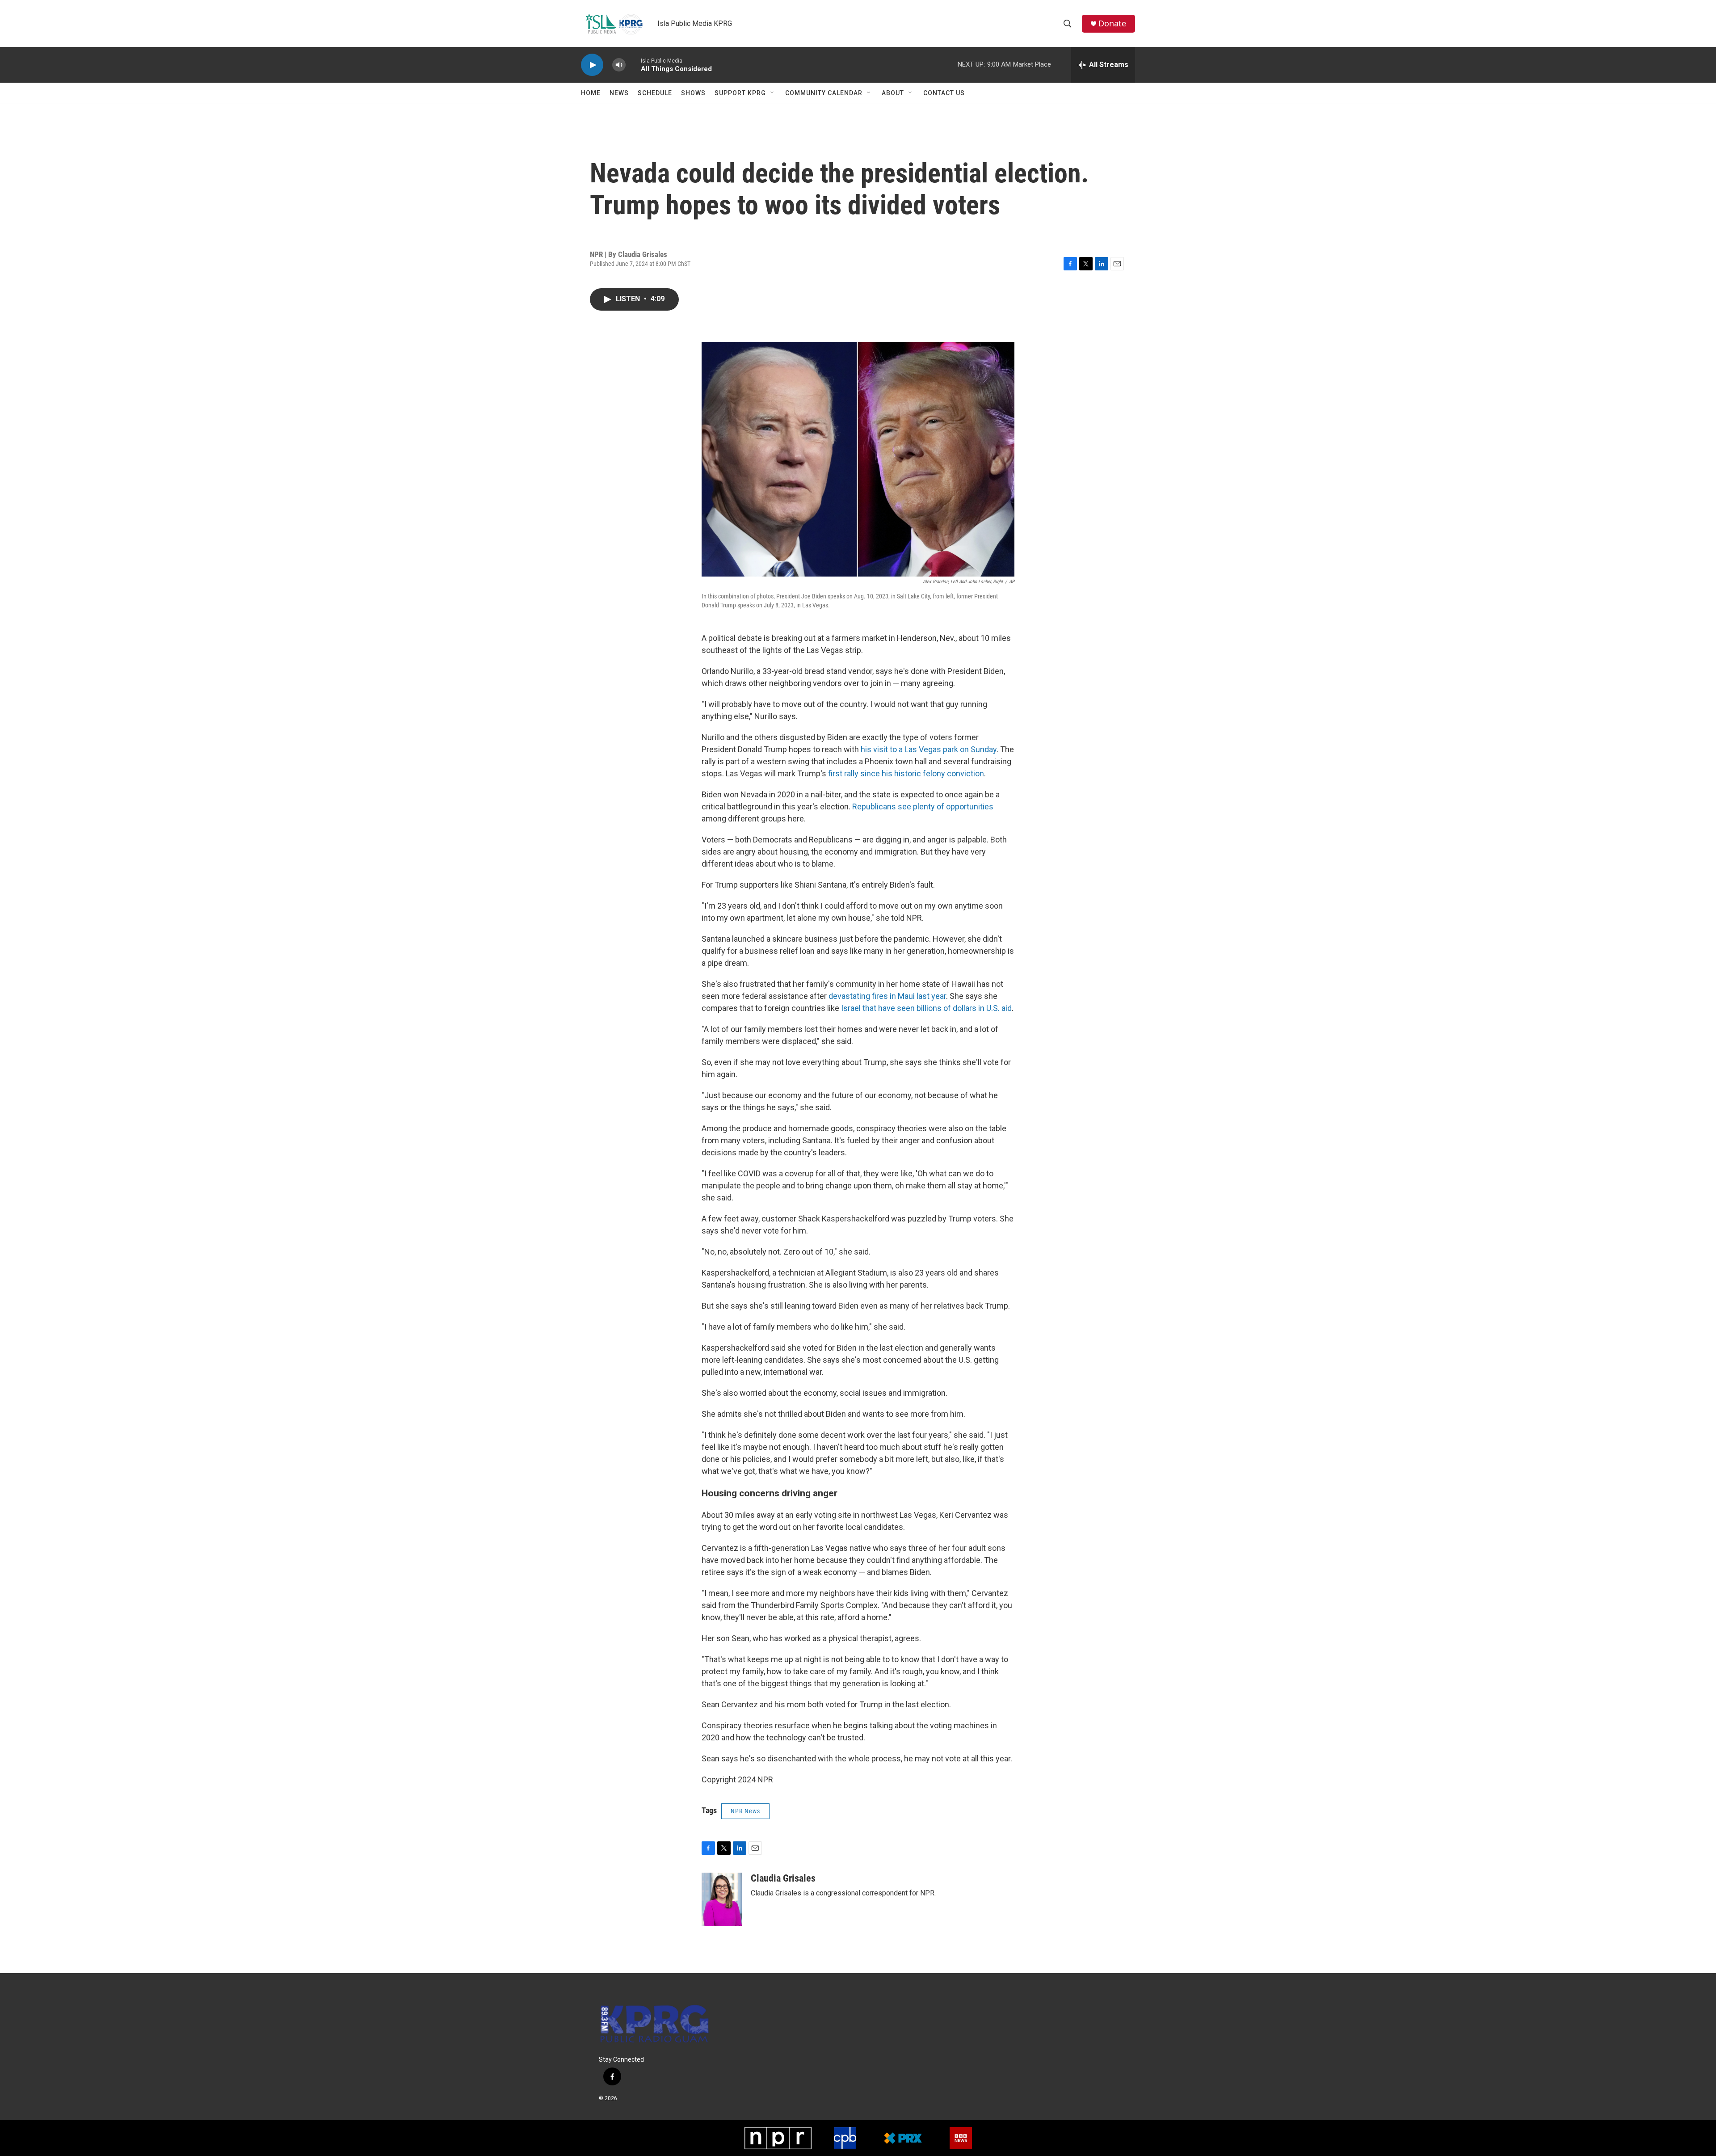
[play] (592, 65)
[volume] (619, 65)
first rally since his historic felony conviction (906, 773)
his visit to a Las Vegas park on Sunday (929, 749)
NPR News (745, 1811)
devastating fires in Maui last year (887, 996)
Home (591, 93)
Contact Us (944, 93)
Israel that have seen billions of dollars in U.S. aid (926, 1008)
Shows (693, 93)
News (619, 93)
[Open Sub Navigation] (773, 93)
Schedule (655, 93)
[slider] (633, 65)
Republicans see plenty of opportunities (923, 806)
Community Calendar (824, 93)
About (893, 93)
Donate (1112, 23)
